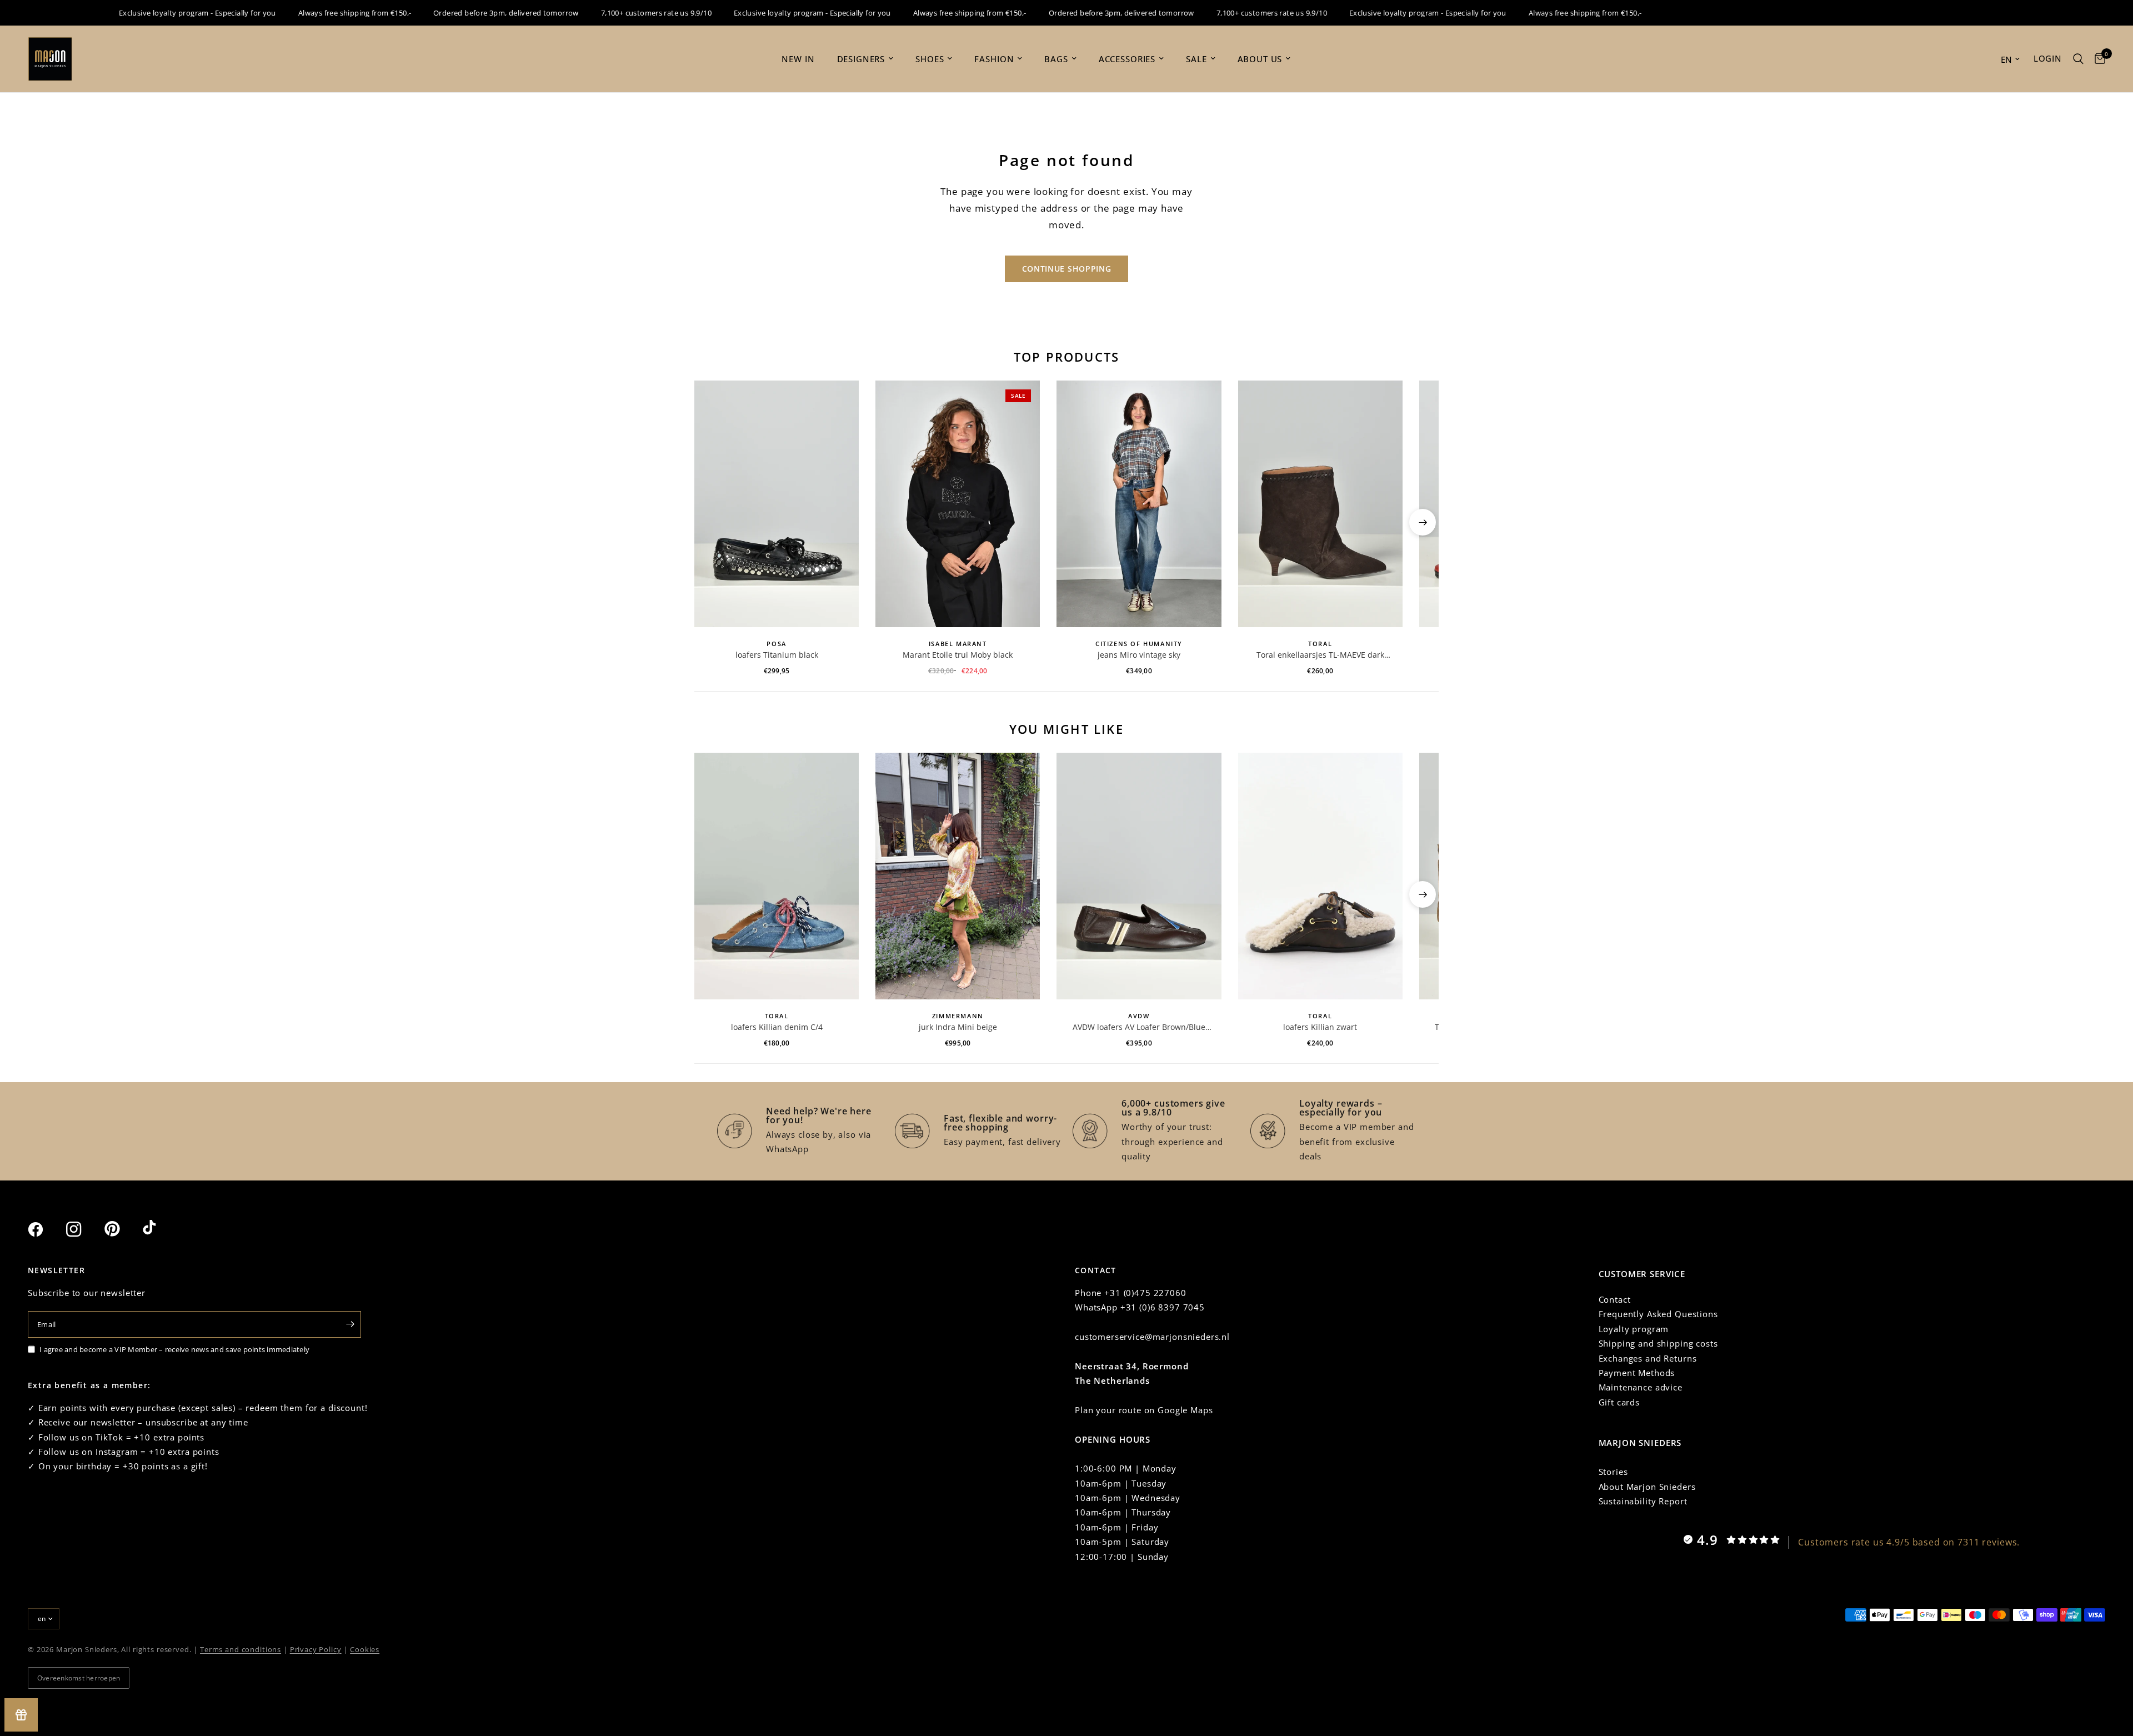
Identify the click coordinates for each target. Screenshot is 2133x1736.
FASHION (994, 59)
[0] (2097, 59)
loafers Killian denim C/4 (777, 1027)
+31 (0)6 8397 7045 (1163, 1307)
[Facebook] (46, 1229)
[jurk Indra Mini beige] (958, 876)
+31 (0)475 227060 (1145, 1293)
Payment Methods (1637, 1373)
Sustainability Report (1643, 1501)
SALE (1196, 59)
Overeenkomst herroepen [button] (79, 1678)
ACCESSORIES (1127, 59)
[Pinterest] (122, 1229)
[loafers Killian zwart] (1320, 876)
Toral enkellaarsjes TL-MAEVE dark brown (1320, 655)
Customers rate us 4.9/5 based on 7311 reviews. (1909, 1542)
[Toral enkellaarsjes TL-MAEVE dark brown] (1320, 504)
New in (798, 59)
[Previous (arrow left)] (710, 522)
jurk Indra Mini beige (958, 1027)
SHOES (930, 59)
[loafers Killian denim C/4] (777, 876)
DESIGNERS (861, 59)
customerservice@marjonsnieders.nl (1152, 1337)
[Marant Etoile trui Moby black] (958, 504)
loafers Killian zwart (1320, 1027)
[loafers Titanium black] (777, 504)
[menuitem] (798, 59)
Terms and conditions (241, 1649)
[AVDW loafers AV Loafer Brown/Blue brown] (1139, 876)
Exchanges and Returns (1648, 1358)
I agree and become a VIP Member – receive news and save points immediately (174, 1349)
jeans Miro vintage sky (1139, 655)
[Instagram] (84, 1229)
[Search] (2078, 59)
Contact (1615, 1299)
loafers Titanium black (777, 655)
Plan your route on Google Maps (1144, 1410)
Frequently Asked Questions (1658, 1314)
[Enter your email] (350, 1324)
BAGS (1056, 59)
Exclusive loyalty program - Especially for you (159, 13)
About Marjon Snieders (1647, 1487)
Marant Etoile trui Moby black (958, 655)
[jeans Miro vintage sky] (1139, 504)
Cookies (365, 1649)
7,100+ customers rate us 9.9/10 (618, 13)
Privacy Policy (316, 1649)
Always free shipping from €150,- (316, 13)
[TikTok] (161, 1229)
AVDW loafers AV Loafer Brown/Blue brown (1139, 1027)
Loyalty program (1634, 1329)
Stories (1613, 1472)
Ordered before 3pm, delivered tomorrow (468, 13)
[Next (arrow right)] (1423, 522)
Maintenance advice (1641, 1387)
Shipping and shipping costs (1658, 1343)
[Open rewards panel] (21, 1715)
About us (1260, 59)
